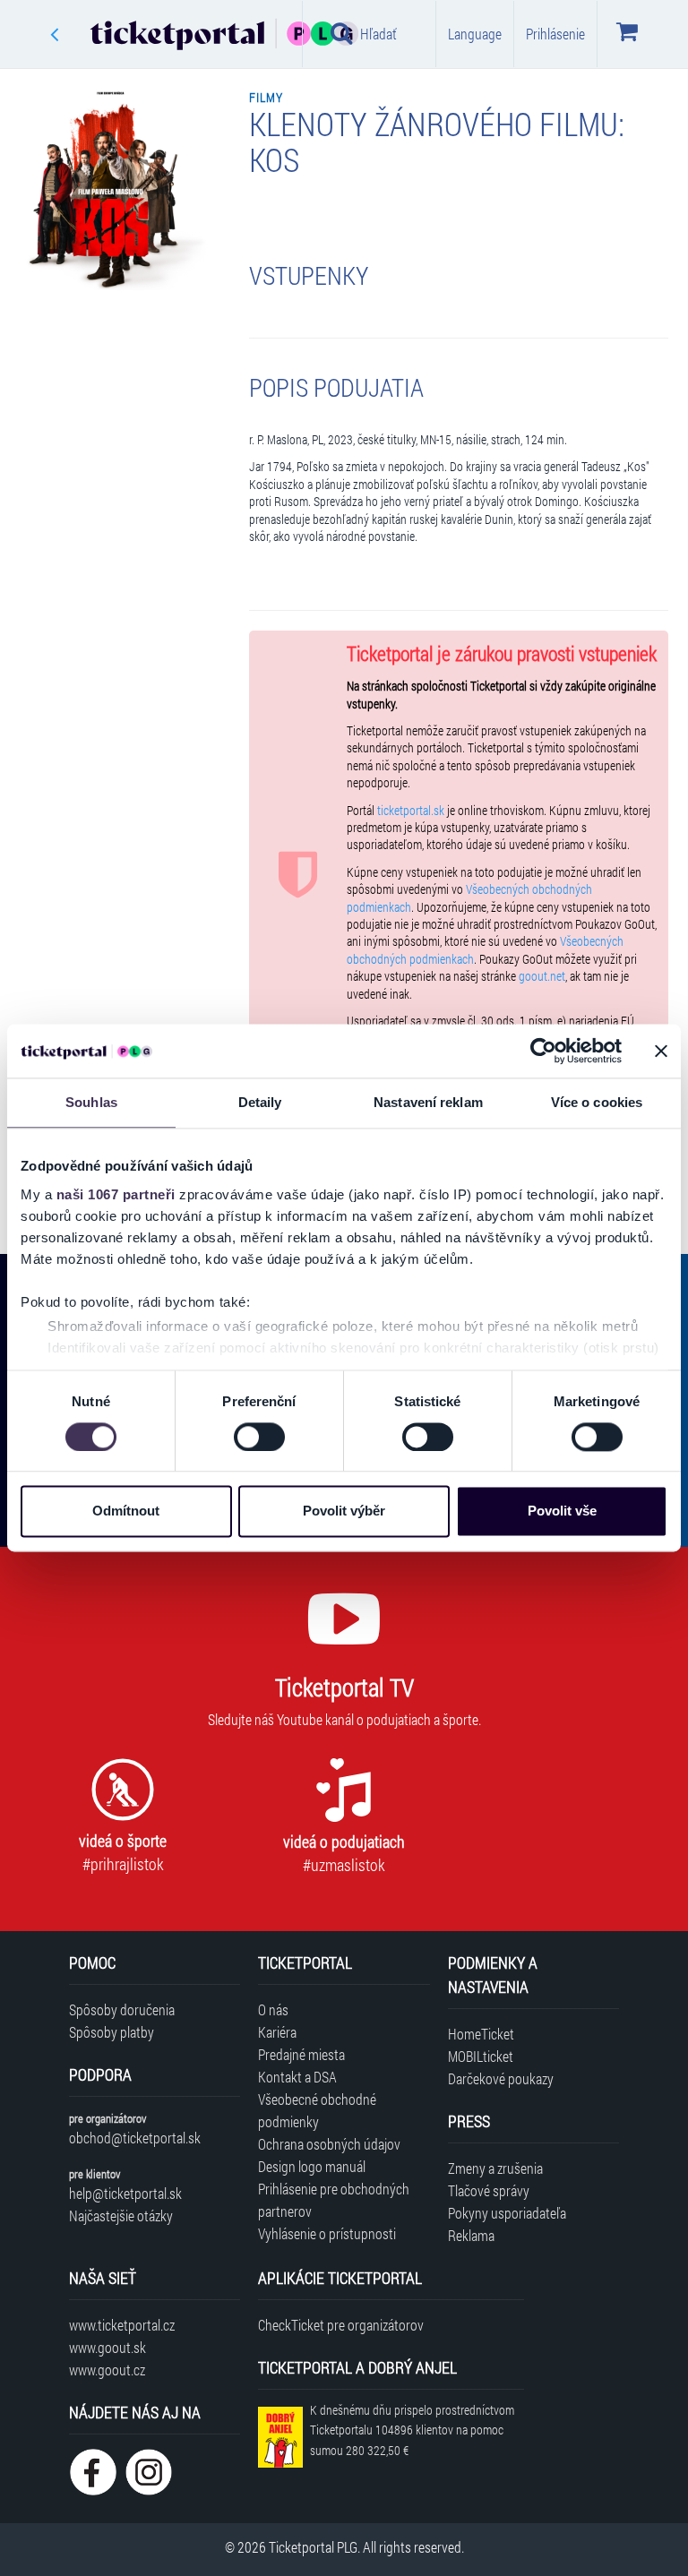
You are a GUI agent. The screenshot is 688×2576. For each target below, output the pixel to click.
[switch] (259, 1437)
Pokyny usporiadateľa (507, 2213)
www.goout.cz (107, 2370)
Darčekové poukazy (501, 2078)
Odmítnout (126, 1511)
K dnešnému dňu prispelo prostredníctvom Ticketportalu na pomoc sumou (412, 2430)
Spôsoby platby (112, 2032)
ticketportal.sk (411, 811)
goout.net (542, 976)
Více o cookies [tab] (597, 1102)
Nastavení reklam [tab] (428, 1102)
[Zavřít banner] (661, 1051)
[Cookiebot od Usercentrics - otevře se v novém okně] (543, 1051)
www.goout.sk (107, 2347)
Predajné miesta (301, 2054)
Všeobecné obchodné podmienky (317, 2110)
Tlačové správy (489, 2190)
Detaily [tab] (260, 1102)
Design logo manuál (312, 2166)
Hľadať (378, 34)
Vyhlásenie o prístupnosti (327, 2233)
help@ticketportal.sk (125, 2193)
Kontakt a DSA (297, 2077)
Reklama (471, 2235)
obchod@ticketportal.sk (135, 2138)
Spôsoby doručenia (122, 2009)
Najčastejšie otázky (121, 2215)
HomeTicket (481, 2034)
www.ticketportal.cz (122, 2325)
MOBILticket (481, 2056)
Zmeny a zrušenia (495, 2168)
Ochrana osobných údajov (329, 2144)
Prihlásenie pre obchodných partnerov (334, 2200)
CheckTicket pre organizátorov (341, 2325)
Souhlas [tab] (91, 1102)
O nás (273, 2009)
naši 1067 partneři (116, 1194)
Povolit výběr (344, 1511)
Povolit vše (562, 1511)
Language (475, 34)
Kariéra (277, 2032)
